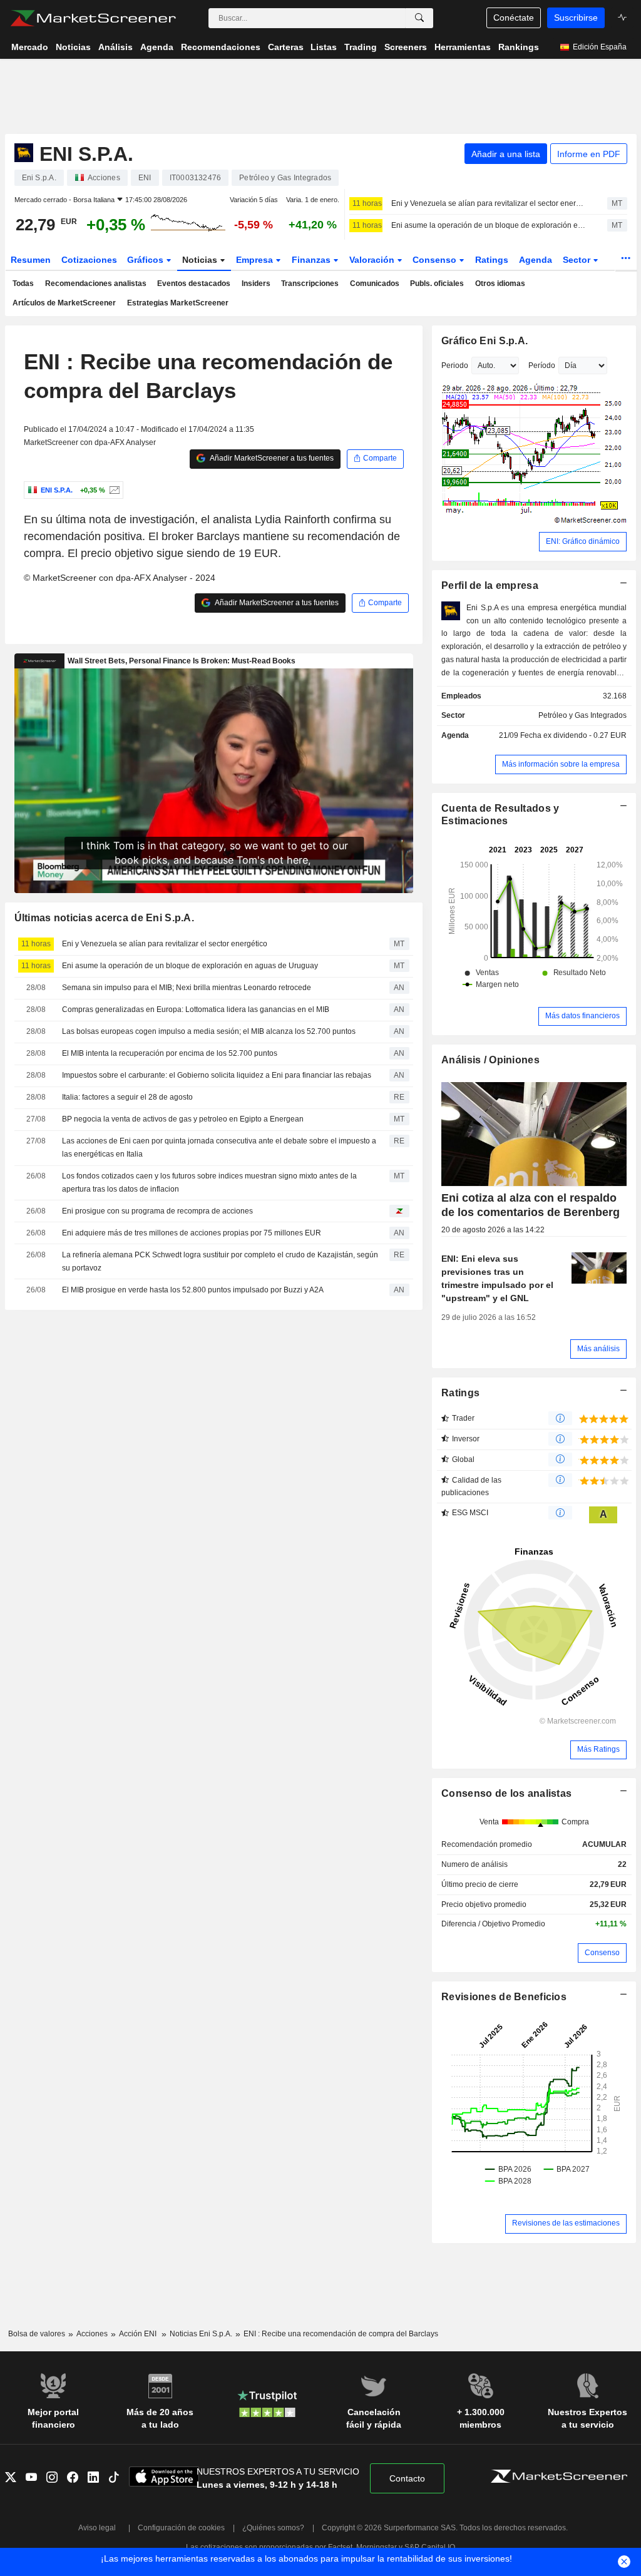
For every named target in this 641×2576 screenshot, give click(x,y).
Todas (23, 284)
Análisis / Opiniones (490, 1060)
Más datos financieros (582, 1016)
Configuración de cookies (181, 2528)
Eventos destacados (194, 284)
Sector (578, 260)
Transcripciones (310, 284)
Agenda (536, 260)
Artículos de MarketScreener (64, 303)
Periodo (455, 365)
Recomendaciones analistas (96, 284)
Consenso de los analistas (506, 1793)
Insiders (256, 284)
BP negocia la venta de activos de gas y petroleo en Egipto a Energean (183, 1119)
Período (542, 365)
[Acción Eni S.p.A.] (113, 490)
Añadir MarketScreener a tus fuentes (271, 458)
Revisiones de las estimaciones (566, 2223)
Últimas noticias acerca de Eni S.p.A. (105, 918)
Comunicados (375, 284)
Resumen (31, 260)
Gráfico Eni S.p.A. (485, 341)
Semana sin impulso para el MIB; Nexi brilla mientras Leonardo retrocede (187, 988)
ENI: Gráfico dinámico (583, 541)
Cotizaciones (89, 260)
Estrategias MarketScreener (178, 303)
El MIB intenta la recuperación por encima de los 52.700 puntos (170, 1053)
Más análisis (598, 1349)
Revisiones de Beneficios (504, 1997)
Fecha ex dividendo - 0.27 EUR (573, 735)
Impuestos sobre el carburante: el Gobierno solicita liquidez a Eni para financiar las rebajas (217, 1075)
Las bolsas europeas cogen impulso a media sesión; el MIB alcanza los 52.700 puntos (209, 1031)
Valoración (373, 260)
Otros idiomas (500, 284)
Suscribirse (576, 18)
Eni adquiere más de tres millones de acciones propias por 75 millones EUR (192, 1233)
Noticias (201, 260)
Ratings (492, 260)
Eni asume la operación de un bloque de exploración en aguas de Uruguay (488, 225)
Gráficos (146, 260)
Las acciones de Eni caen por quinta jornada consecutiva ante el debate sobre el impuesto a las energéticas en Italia (219, 1147)
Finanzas (312, 260)
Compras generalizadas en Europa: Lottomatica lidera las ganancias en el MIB (196, 1009)
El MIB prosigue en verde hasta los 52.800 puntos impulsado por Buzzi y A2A (193, 1290)
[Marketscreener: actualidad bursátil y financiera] (93, 18)
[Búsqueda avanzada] (419, 18)
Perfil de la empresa (490, 585)
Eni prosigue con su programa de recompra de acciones (157, 1211)
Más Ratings (598, 1749)
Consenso (436, 260)
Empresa (256, 260)
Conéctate (514, 18)
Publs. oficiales (437, 284)
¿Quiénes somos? (273, 2528)
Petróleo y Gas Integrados (582, 715)
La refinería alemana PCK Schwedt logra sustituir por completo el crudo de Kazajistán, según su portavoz (220, 1261)
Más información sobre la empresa (561, 764)
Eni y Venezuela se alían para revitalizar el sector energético (488, 203)
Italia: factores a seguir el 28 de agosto (127, 1097)
